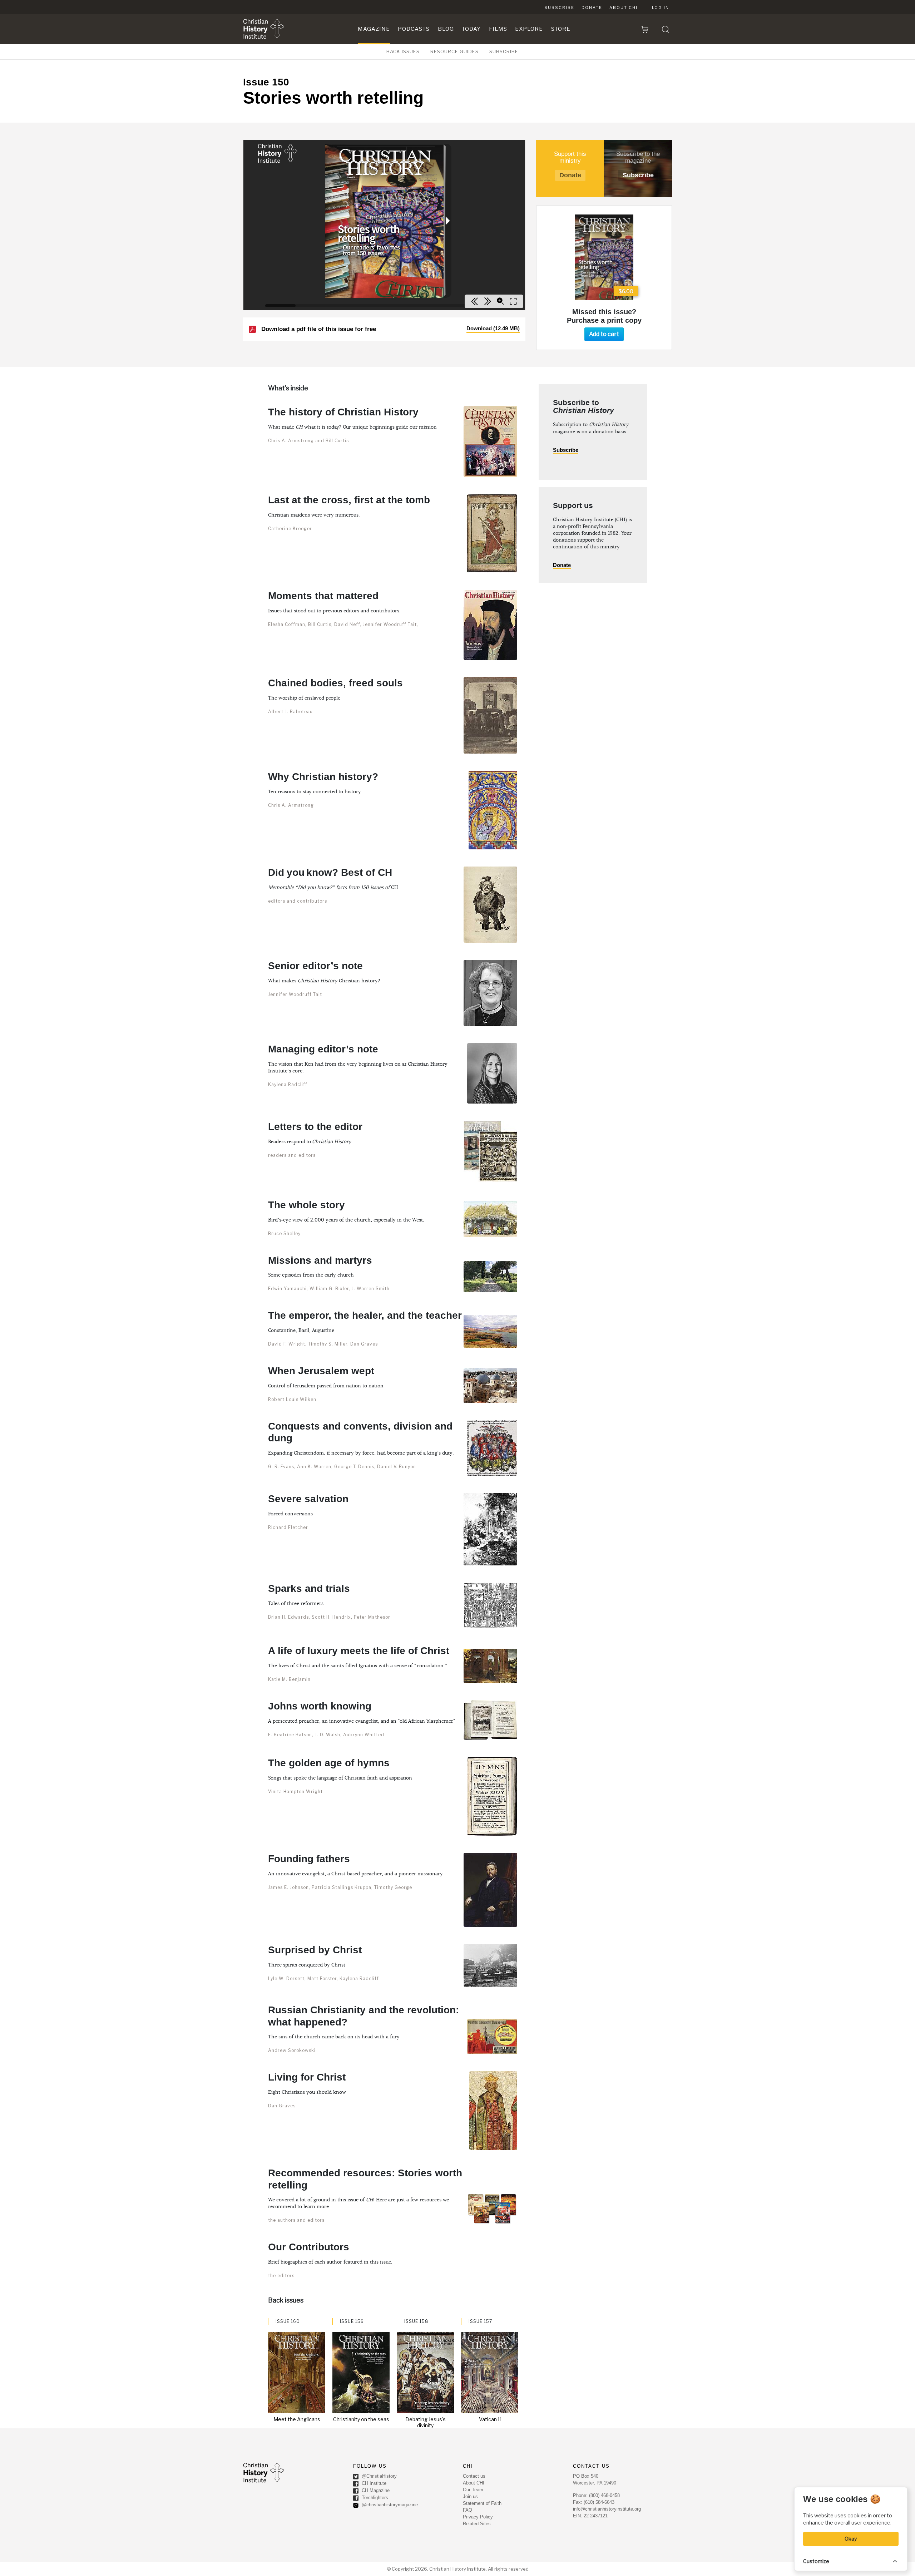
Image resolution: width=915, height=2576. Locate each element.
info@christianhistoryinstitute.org (607, 2509)
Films (498, 29)
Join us (470, 2496)
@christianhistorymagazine (389, 2505)
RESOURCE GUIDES (454, 51)
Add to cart (604, 334)
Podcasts (414, 29)
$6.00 (626, 291)
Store (561, 29)
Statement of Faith (482, 2503)
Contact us (474, 2476)
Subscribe (559, 8)
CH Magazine (375, 2491)
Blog (446, 29)
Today (471, 29)
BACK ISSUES (403, 51)
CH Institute (373, 2484)
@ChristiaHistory (379, 2476)
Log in (661, 8)
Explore (529, 29)
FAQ (468, 2510)
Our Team (473, 2490)
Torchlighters (374, 2498)
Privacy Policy (478, 2517)
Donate (592, 8)
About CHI (624, 8)
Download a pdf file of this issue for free (390, 329)
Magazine (374, 29)
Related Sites (477, 2524)
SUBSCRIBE (504, 51)
